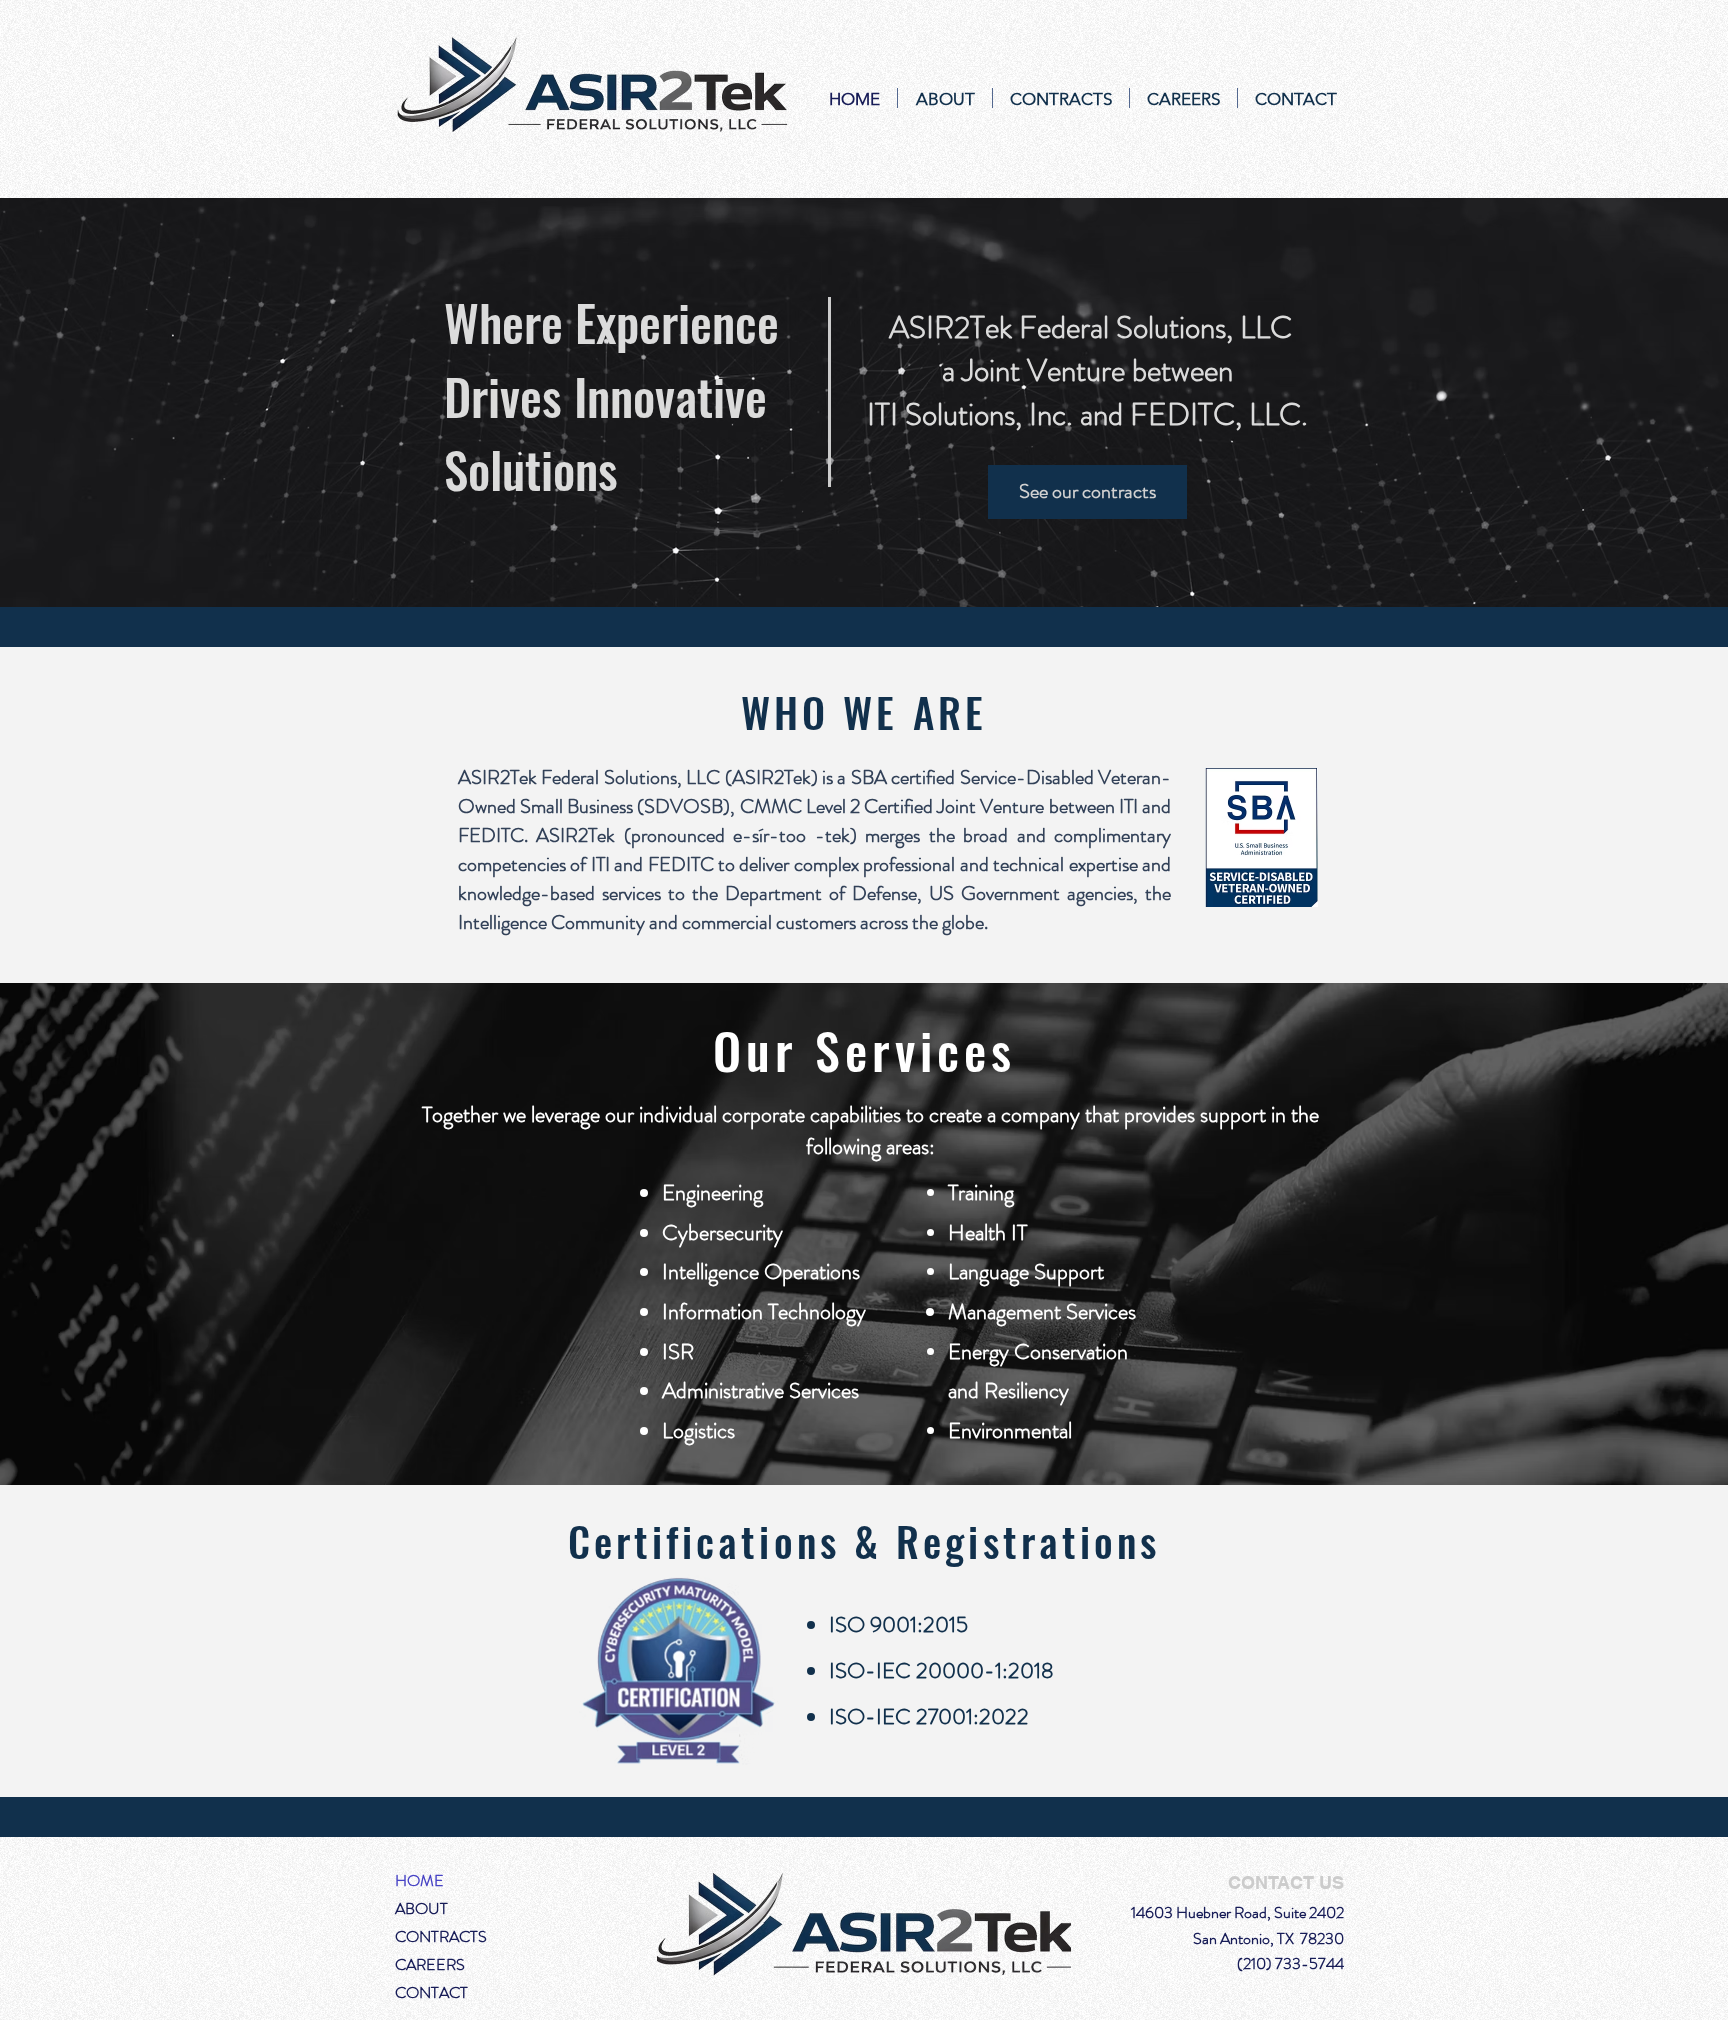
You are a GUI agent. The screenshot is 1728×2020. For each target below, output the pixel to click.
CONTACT (431, 1992)
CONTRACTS (441, 1936)
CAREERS (430, 1964)
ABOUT (421, 1908)
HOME (419, 1880)
